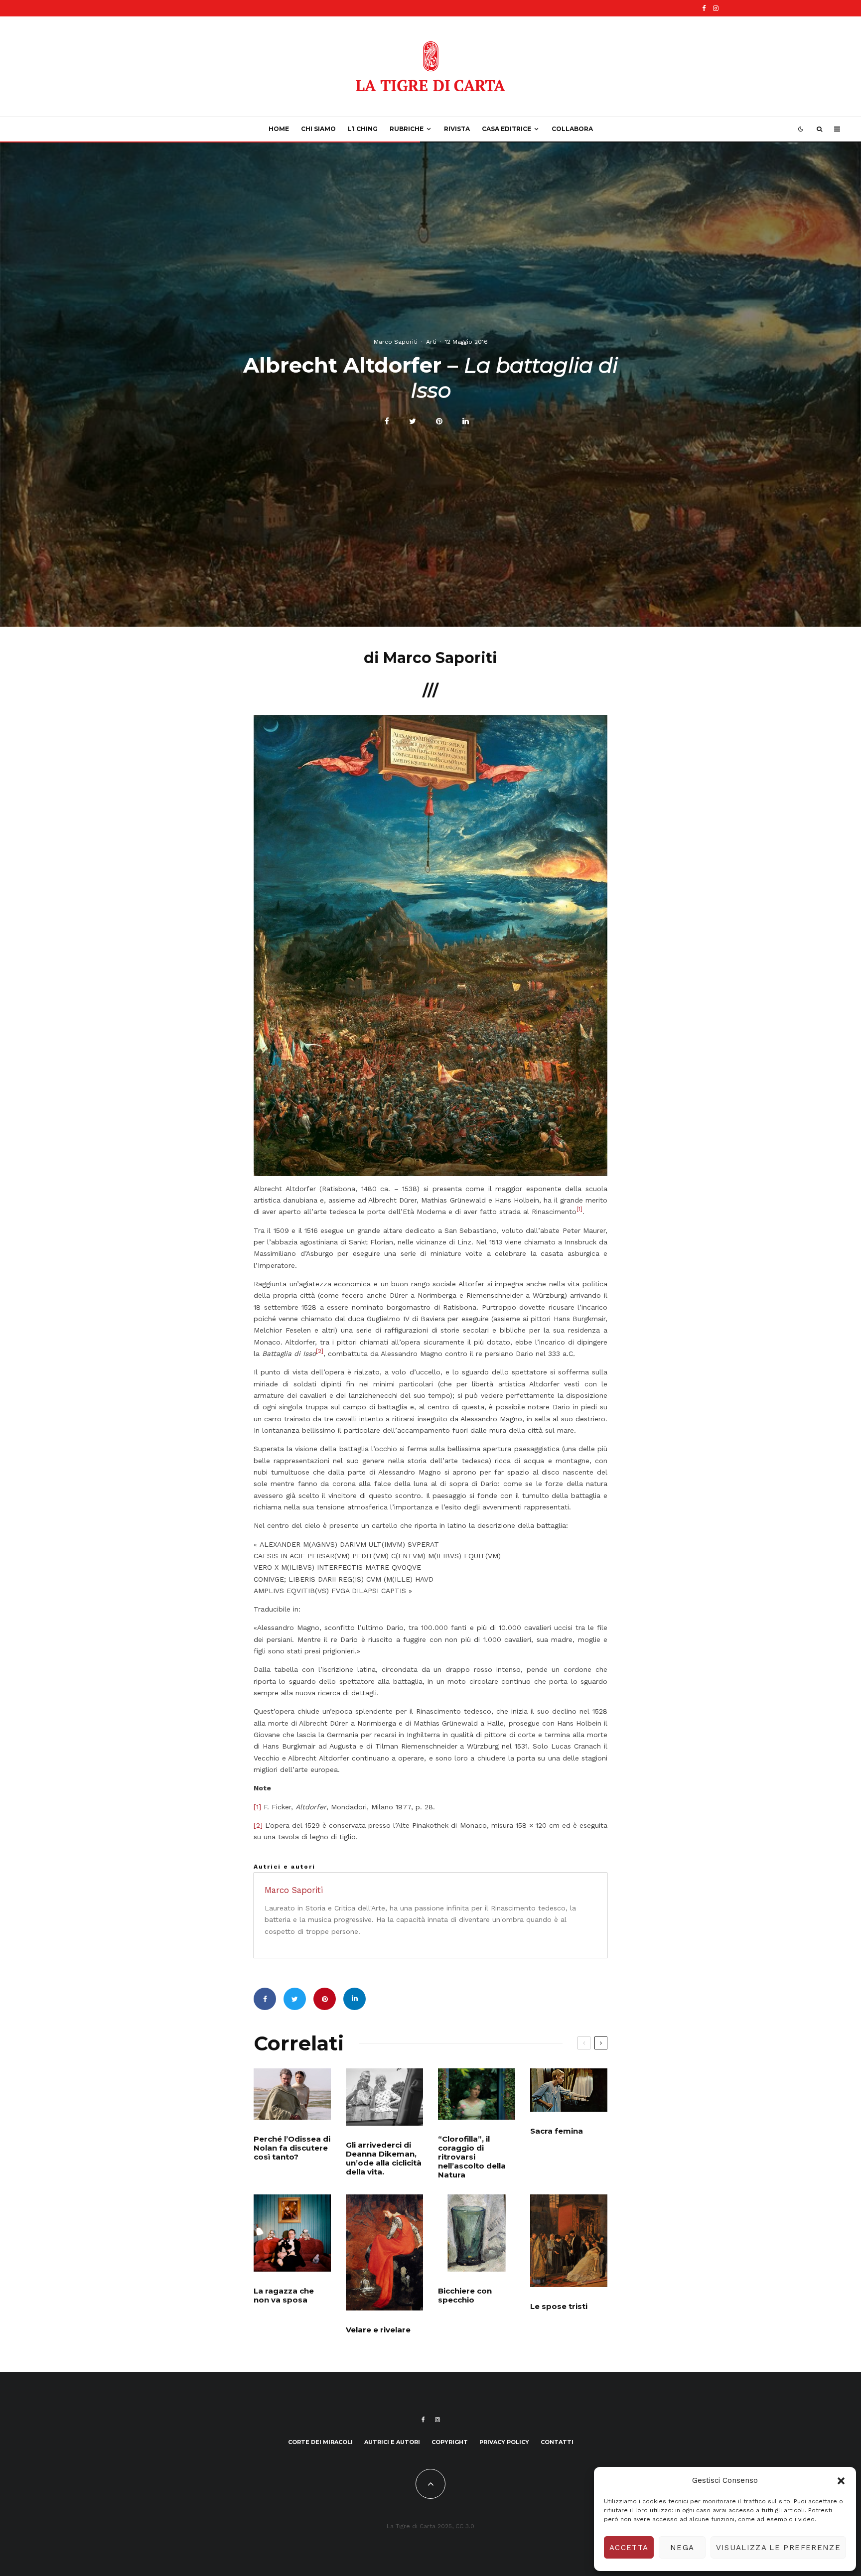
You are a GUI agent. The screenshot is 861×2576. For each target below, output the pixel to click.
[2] (258, 1825)
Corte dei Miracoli (320, 2442)
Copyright (450, 2442)
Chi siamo (318, 129)
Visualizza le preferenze (778, 2548)
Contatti (557, 2442)
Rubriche (407, 129)
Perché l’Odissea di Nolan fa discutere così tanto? (292, 2148)
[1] (257, 1807)
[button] (841, 2481)
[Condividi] (387, 421)
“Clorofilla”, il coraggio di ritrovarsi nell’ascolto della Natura (472, 2157)
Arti (431, 341)
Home (279, 129)
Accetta (629, 2548)
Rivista (457, 129)
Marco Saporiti (396, 341)
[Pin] (439, 421)
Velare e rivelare (378, 2330)
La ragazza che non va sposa (284, 2296)
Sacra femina (557, 2131)
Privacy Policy (504, 2442)
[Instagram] (716, 8)
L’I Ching (363, 129)
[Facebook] (704, 8)
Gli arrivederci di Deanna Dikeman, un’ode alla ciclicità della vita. (384, 2159)
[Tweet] (413, 421)
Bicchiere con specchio (465, 2296)
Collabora (572, 129)
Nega (682, 2548)
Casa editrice (506, 129)
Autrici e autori (392, 2442)
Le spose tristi (559, 2306)
